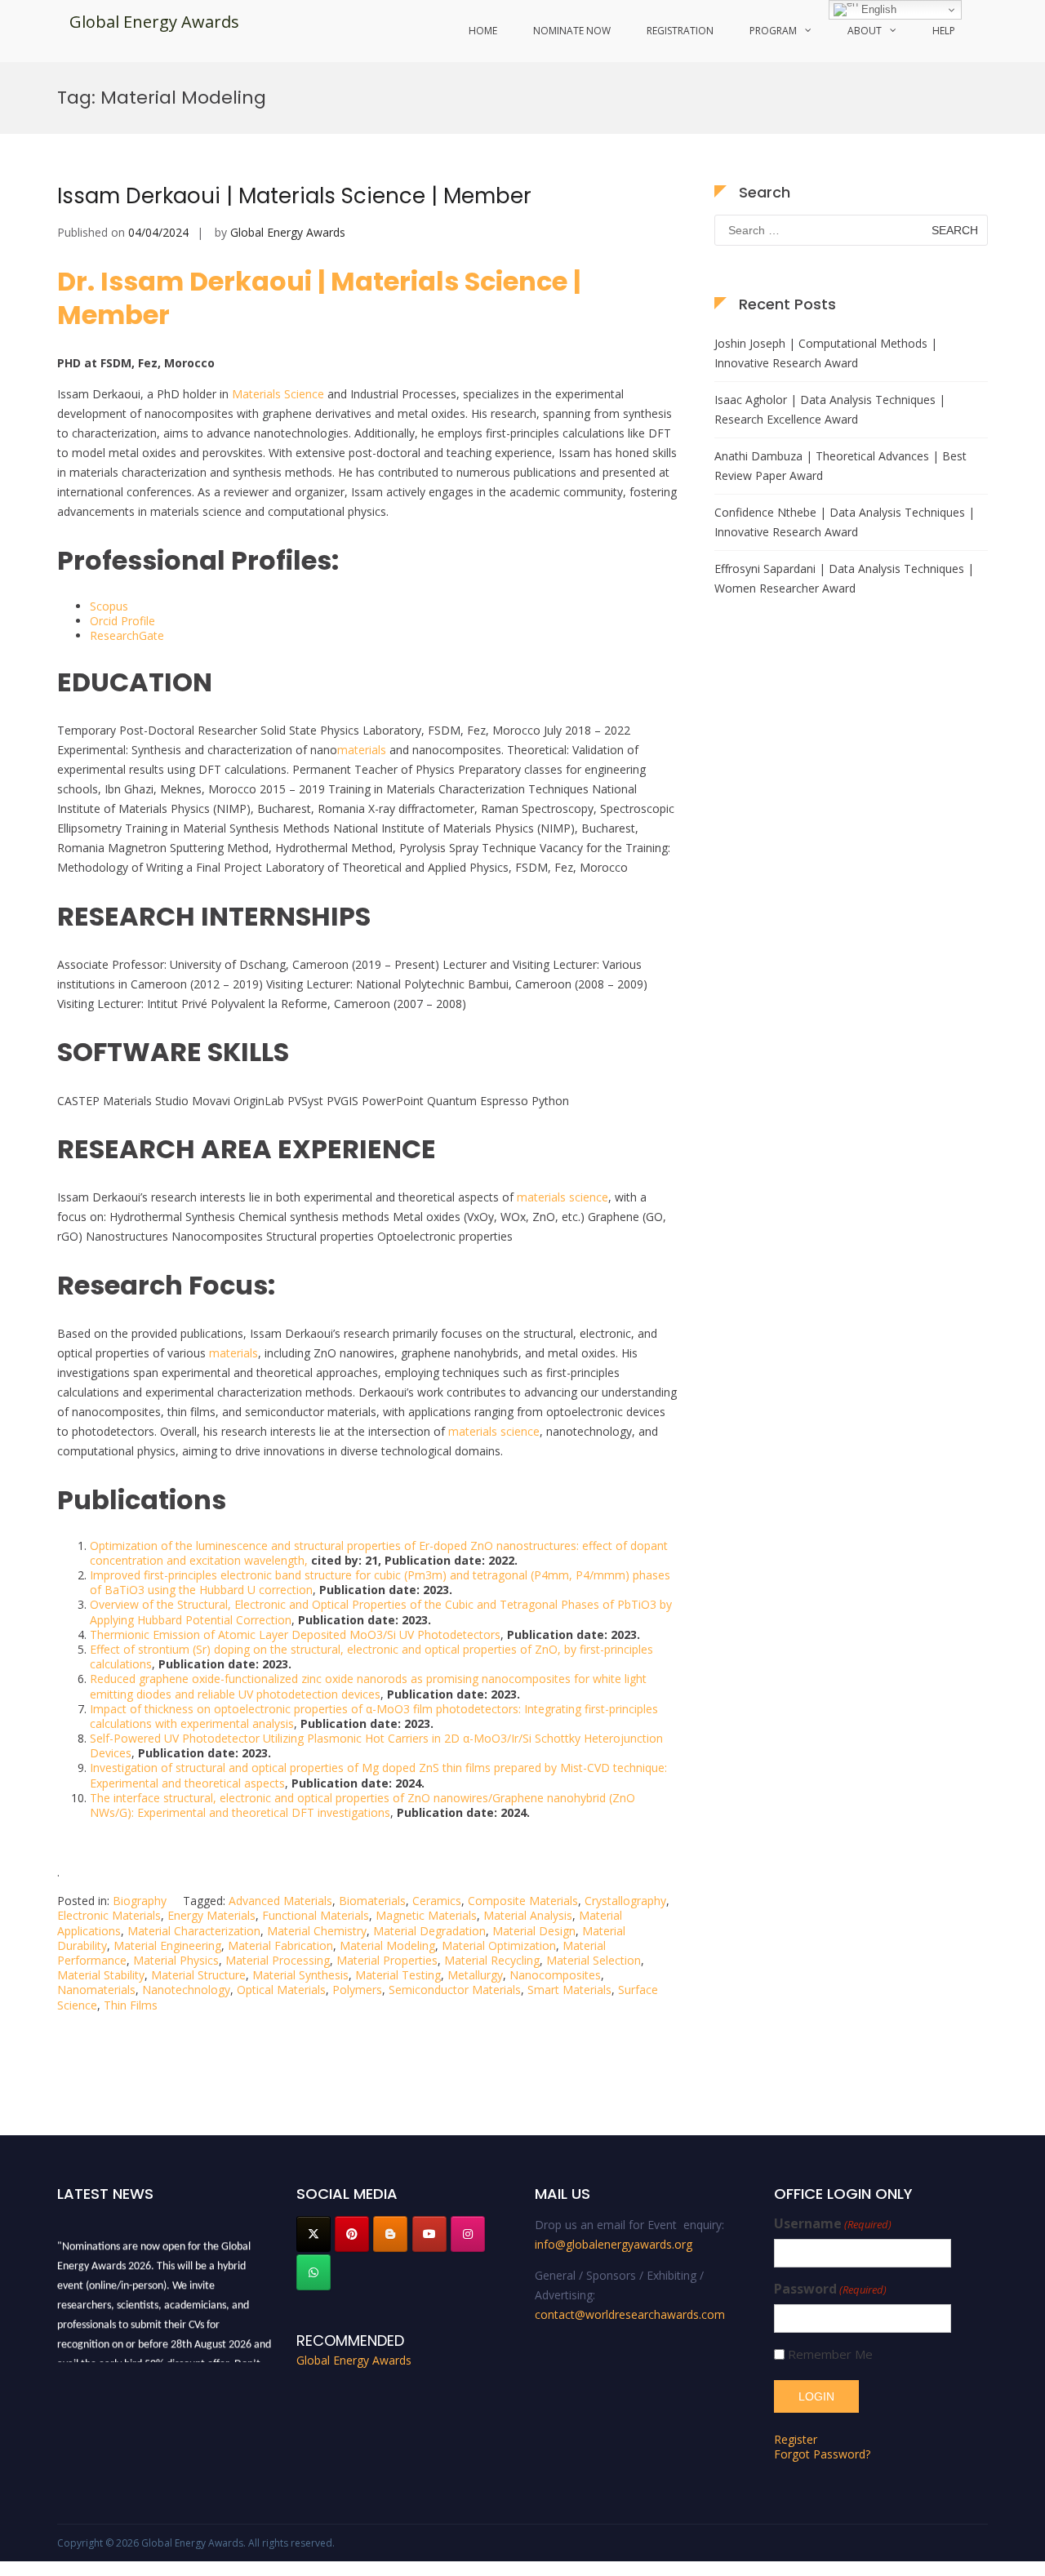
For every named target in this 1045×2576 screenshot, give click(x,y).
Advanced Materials (280, 1901)
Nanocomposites (555, 1975)
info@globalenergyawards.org (614, 2244)
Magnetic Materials (426, 1915)
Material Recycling (492, 1960)
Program (773, 31)
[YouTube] (429, 2234)
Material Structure (198, 1975)
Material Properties (387, 1960)
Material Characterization (194, 1931)
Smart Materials (569, 1990)
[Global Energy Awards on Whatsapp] (313, 2272)
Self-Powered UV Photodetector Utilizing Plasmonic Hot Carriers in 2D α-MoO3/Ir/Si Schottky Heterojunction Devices (376, 1745)
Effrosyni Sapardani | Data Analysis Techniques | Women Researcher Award (844, 578)
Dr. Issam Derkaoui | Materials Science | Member (319, 298)
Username (833, 2224)
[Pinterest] (352, 2234)
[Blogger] (390, 2234)
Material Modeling (387, 1945)
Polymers (357, 1990)
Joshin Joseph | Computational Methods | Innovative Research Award (826, 353)
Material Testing (398, 1975)
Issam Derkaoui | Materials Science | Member (294, 196)
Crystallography (625, 1901)
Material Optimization (499, 1945)
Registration (680, 31)
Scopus (109, 606)
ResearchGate (127, 635)
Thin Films (131, 2005)
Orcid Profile (122, 621)
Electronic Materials (109, 1915)
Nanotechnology (186, 1990)
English (877, 9)
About (865, 31)
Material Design (534, 1931)
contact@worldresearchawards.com (630, 2314)
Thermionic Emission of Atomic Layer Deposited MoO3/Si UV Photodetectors (295, 1634)
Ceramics (437, 1901)
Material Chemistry (317, 1931)
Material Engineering (167, 1945)
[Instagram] (468, 2234)
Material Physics (176, 1960)
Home (483, 31)
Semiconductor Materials (455, 1990)
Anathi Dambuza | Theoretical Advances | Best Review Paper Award (840, 466)
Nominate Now (572, 31)
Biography (140, 1901)
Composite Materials (523, 1901)
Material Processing (278, 1960)
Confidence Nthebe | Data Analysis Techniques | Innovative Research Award (845, 522)
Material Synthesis (300, 1975)
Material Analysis (528, 1915)
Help (944, 31)
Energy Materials (211, 1915)
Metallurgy (475, 1975)
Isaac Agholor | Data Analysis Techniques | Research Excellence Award (830, 409)
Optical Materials (281, 1990)
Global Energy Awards (154, 22)
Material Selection (594, 1960)
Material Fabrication (280, 1945)
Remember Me (830, 2354)
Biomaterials (372, 1901)
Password (830, 2289)
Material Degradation (429, 1931)
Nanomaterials (96, 1990)
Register (796, 2439)
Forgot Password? (822, 2454)
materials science (563, 1197)
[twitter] (313, 2234)
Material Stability (101, 1975)
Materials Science (278, 394)
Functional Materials (316, 1915)
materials (362, 750)
